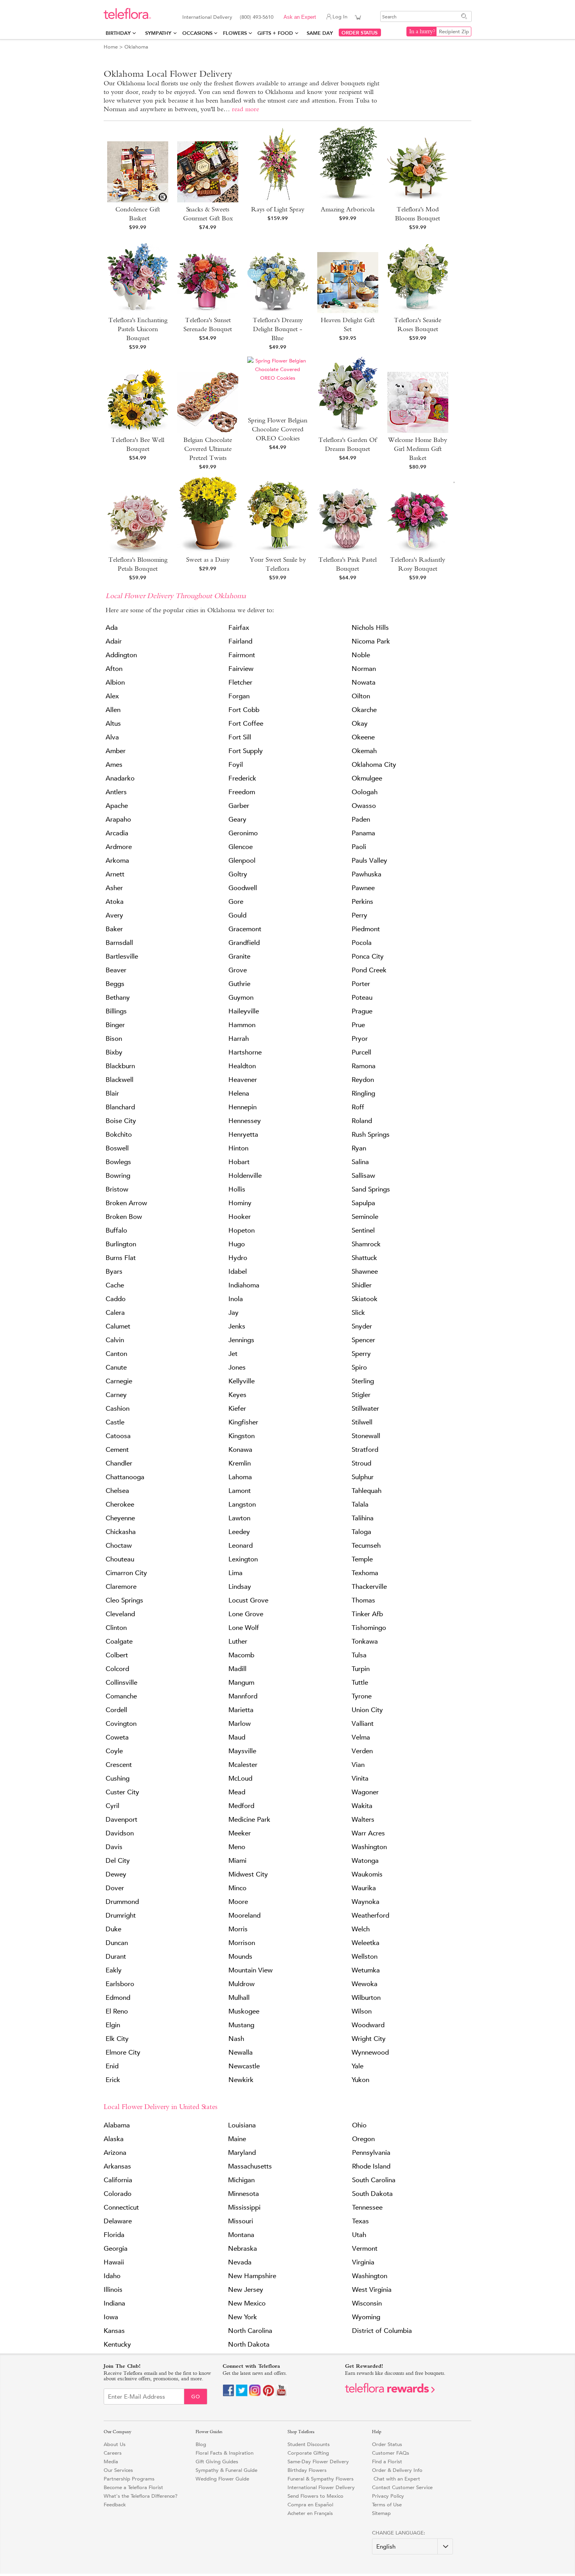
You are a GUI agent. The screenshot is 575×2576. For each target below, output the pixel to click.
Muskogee (244, 2011)
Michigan (241, 2180)
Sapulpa (363, 1203)
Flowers (235, 33)
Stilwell (362, 1422)
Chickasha (121, 1532)
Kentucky (117, 2344)
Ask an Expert (300, 17)
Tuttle (360, 1683)
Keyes (237, 1395)
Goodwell (243, 888)
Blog (201, 2444)
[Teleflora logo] (127, 17)
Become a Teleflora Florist (133, 2487)
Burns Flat (121, 1258)
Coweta (117, 1737)
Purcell (361, 1052)
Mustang (241, 2025)
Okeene (363, 737)
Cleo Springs (124, 1600)
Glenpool (242, 861)
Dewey (116, 1874)
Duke (113, 1929)
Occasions (197, 33)
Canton (116, 1354)
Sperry (361, 1354)
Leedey (239, 1532)
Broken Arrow (126, 1203)
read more (245, 109)
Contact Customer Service (402, 2487)
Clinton (116, 1628)
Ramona (364, 1066)
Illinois (113, 2290)
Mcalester (243, 1765)
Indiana (114, 2303)
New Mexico (247, 2303)
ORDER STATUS (359, 33)
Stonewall (366, 1436)
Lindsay (240, 1587)
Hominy (240, 1203)
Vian (358, 1765)
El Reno (117, 2011)
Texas (360, 2221)
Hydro (238, 1258)
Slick (358, 1313)
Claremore (121, 1587)
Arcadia (117, 833)
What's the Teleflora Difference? (141, 2496)
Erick (113, 2080)
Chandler (119, 1463)
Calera (115, 1313)
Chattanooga (125, 1477)
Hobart (239, 1162)
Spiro (359, 1367)
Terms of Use (387, 2505)
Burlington (121, 1244)
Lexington (243, 1559)
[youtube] (282, 2395)
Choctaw (119, 1546)
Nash (236, 2039)
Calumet (118, 1326)
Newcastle (244, 2066)
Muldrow (242, 1984)
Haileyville (244, 1011)
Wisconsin (367, 2303)
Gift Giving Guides (217, 2462)
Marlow (240, 1724)
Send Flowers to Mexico (315, 2496)
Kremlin (240, 1463)
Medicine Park (249, 1820)
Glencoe (241, 847)
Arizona (115, 2153)
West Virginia (372, 2290)
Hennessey (245, 1121)
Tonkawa (365, 1641)
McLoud (240, 1778)
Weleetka (366, 1943)
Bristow (117, 1189)
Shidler (362, 1285)
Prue (358, 1025)
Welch (361, 1929)
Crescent (119, 1765)
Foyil (236, 765)
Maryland (242, 2153)
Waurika (364, 1888)
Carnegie (119, 1381)
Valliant (363, 1724)
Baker (114, 929)
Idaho (112, 2276)
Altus (113, 724)
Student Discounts (309, 2444)
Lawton (239, 1518)
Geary (237, 819)
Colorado (118, 2194)
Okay (360, 724)
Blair (112, 1093)
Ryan (359, 1148)
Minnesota (243, 2194)
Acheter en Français (310, 2513)
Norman (364, 669)
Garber (239, 806)
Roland (362, 1121)
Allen (113, 710)
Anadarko (120, 778)
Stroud (361, 1463)
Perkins (362, 902)
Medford (241, 1806)
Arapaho (118, 819)
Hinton (238, 1148)
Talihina (363, 1518)
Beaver (116, 970)
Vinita (360, 1778)
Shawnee (365, 1272)
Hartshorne (245, 1052)
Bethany (118, 998)
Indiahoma (244, 1285)
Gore (236, 902)
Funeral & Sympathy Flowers (321, 2479)
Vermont (365, 2249)
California (118, 2180)
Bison (114, 1039)
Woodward (368, 2025)
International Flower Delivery (321, 2487)
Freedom (242, 792)
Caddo (116, 1299)
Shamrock (366, 1244)
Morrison (242, 1943)
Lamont (240, 1491)
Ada (112, 628)
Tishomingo (369, 1628)
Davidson (120, 1833)
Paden (361, 819)
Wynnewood (370, 2052)
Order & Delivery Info (397, 2470)
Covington (121, 1724)
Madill (237, 1669)
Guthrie (239, 984)
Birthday (118, 33)
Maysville (242, 1751)
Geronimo (243, 833)
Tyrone (362, 1696)
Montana (241, 2235)
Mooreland (244, 1915)
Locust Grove (248, 1600)
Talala (360, 1504)
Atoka (115, 902)
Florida (114, 2235)
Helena (239, 1093)
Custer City (122, 1792)
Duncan (117, 1943)
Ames (114, 765)
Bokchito (119, 1135)
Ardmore (119, 847)
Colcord (117, 1669)
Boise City (121, 1121)
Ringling (363, 1093)
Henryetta (243, 1135)
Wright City (369, 2039)
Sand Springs (371, 1189)
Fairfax (239, 628)
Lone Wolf (244, 1628)
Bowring (118, 1176)
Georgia (116, 2249)
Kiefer (237, 1409)
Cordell (116, 1710)
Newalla (241, 2052)
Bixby (114, 1052)
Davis (114, 1847)
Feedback (115, 2505)
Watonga (365, 1861)
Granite (239, 956)
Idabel (238, 1272)
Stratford (365, 1450)
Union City (367, 1710)
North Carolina (250, 2331)
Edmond (118, 1998)
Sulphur (363, 1477)
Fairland (240, 641)
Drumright (121, 1915)
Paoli (359, 847)
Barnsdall (119, 943)
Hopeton (242, 1230)
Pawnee (363, 888)
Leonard (241, 1546)
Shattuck (364, 1258)
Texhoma (365, 1573)
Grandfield (244, 943)
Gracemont (245, 929)
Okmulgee (367, 778)
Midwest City (248, 1874)
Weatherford (370, 1915)
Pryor (360, 1039)
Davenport (121, 1820)
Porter (361, 984)
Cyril (112, 1806)
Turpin (361, 1669)
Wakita (362, 1806)
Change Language (398, 2533)
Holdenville (245, 1176)
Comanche (121, 1696)
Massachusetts (250, 2166)
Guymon (241, 998)
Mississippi (244, 2207)
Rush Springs (371, 1135)
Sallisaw (363, 1176)
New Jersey (246, 2290)
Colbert (117, 1655)
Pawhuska (367, 874)
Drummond (122, 1902)
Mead (237, 1792)
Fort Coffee (246, 724)
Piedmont (366, 929)
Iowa (111, 2317)
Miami (237, 1861)
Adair (114, 641)
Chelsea (117, 1491)
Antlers (116, 792)
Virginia (363, 2262)
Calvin (115, 1340)
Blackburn (120, 1066)
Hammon (242, 1025)
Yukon (360, 2080)
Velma (361, 1737)
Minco (237, 1888)
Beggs (115, 984)
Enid (112, 2066)
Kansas (114, 2331)
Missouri (241, 2221)
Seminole (365, 1217)
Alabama (117, 2125)
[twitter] (242, 2395)
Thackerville (369, 1587)
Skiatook (365, 1299)
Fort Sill (240, 737)
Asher (114, 888)
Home (111, 47)
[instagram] (255, 2395)
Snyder (362, 1326)
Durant (116, 1957)
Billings (116, 1011)
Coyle (114, 1751)
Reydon (363, 1080)
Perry (359, 915)
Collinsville (121, 1683)
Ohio (359, 2125)
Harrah (239, 1039)
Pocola (362, 943)
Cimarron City (126, 1573)
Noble (361, 655)
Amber (116, 751)
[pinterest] (268, 2395)
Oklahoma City (374, 765)
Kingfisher (243, 1422)
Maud (237, 1737)
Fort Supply (246, 751)
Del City (118, 1861)
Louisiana (242, 2125)
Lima (235, 1573)
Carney (116, 1395)
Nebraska (243, 2249)
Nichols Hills (370, 628)
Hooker (240, 1217)
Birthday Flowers (307, 2470)
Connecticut (121, 2207)
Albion (115, 682)
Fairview (241, 669)
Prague (362, 1011)
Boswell (117, 1148)
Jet (233, 1354)
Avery (114, 915)
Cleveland (120, 1614)
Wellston (365, 1957)
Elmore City (123, 2052)
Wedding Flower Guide (222, 2479)
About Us (115, 2444)
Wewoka (365, 1984)
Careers (113, 2453)
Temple (362, 1559)
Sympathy (158, 33)
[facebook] (228, 2395)
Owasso (364, 806)
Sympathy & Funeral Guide (226, 2470)
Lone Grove (246, 1614)
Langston (242, 1504)
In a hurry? (422, 32)
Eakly (114, 1970)
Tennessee (367, 2207)
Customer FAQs (391, 2453)
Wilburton (366, 1998)
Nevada (240, 2262)
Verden (362, 1751)
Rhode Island (371, 2166)
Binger (115, 1025)
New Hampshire (252, 2276)
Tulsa (359, 1655)
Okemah (364, 751)
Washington (369, 1847)
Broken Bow (124, 1217)
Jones (237, 1367)
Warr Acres (368, 1833)
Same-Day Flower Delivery (318, 2462)
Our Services (118, 2470)
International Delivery (207, 17)
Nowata (364, 682)
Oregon (363, 2139)
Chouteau (120, 1559)
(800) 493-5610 (257, 17)
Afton (114, 669)
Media (111, 2462)
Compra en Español (310, 2505)
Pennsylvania (371, 2153)
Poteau (362, 998)
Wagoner (365, 1792)
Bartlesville (122, 956)
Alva (112, 737)
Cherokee (120, 1504)
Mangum (241, 1683)
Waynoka (366, 1902)
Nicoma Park (371, 641)
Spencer (363, 1340)
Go (196, 2397)
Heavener (243, 1080)
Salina (360, 1162)
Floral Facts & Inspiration (225, 2453)
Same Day (321, 33)
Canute (116, 1367)
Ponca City (368, 956)
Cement (117, 1450)
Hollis (237, 1189)
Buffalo (116, 1230)
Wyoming (366, 2317)
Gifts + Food (275, 33)
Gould (237, 915)
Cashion (118, 1409)
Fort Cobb (244, 710)
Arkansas (117, 2166)
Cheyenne (120, 1518)
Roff (358, 1107)
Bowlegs (118, 1162)
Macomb (241, 1655)
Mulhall (239, 1998)
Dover (115, 1888)
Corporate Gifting (308, 2453)
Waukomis (367, 1874)
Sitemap (381, 2513)
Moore (238, 1902)
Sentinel (363, 1230)
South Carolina (374, 2180)
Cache (115, 1285)
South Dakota (372, 2194)
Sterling (363, 1381)
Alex (112, 696)
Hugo (237, 1244)
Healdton (242, 1066)
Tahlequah (367, 1491)
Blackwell (119, 1080)
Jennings (241, 1340)
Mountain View (251, 1970)
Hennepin (243, 1107)
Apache (117, 806)
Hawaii (114, 2262)
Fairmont (242, 655)
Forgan (239, 696)
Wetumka (366, 1970)
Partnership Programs (129, 2479)
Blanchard (120, 1107)
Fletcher (240, 682)
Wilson (362, 2011)
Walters (363, 1820)
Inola (236, 1299)
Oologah (365, 792)
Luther (238, 1641)
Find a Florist (387, 2462)
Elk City (117, 2039)
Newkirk (241, 2080)
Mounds (240, 1957)
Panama (363, 833)
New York (243, 2317)
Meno (237, 1847)
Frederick (242, 778)
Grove (238, 970)
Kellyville (242, 1381)
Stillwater (365, 1409)
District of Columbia (382, 2331)
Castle (115, 1422)
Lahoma (240, 1477)
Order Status (387, 2444)
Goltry (238, 874)
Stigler (361, 1395)
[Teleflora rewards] (390, 2391)
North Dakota (249, 2344)
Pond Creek (369, 970)
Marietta (241, 1710)
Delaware (118, 2221)
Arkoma (117, 861)
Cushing (118, 1778)
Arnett (115, 874)
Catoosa (118, 1436)
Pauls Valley (369, 861)
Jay (234, 1313)
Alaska (114, 2139)
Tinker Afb (367, 1614)
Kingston (242, 1436)
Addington (121, 655)
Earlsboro (120, 1984)
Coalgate (119, 1641)
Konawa (240, 1450)
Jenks (237, 1326)
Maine (237, 2139)
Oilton (361, 696)
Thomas (363, 1600)
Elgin (113, 2025)
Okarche (364, 710)
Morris (238, 1929)
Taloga (361, 1532)
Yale (358, 2066)
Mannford (243, 1696)
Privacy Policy (388, 2496)
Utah (359, 2235)
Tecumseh (366, 1546)
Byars (114, 1272)
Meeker (240, 1833)
